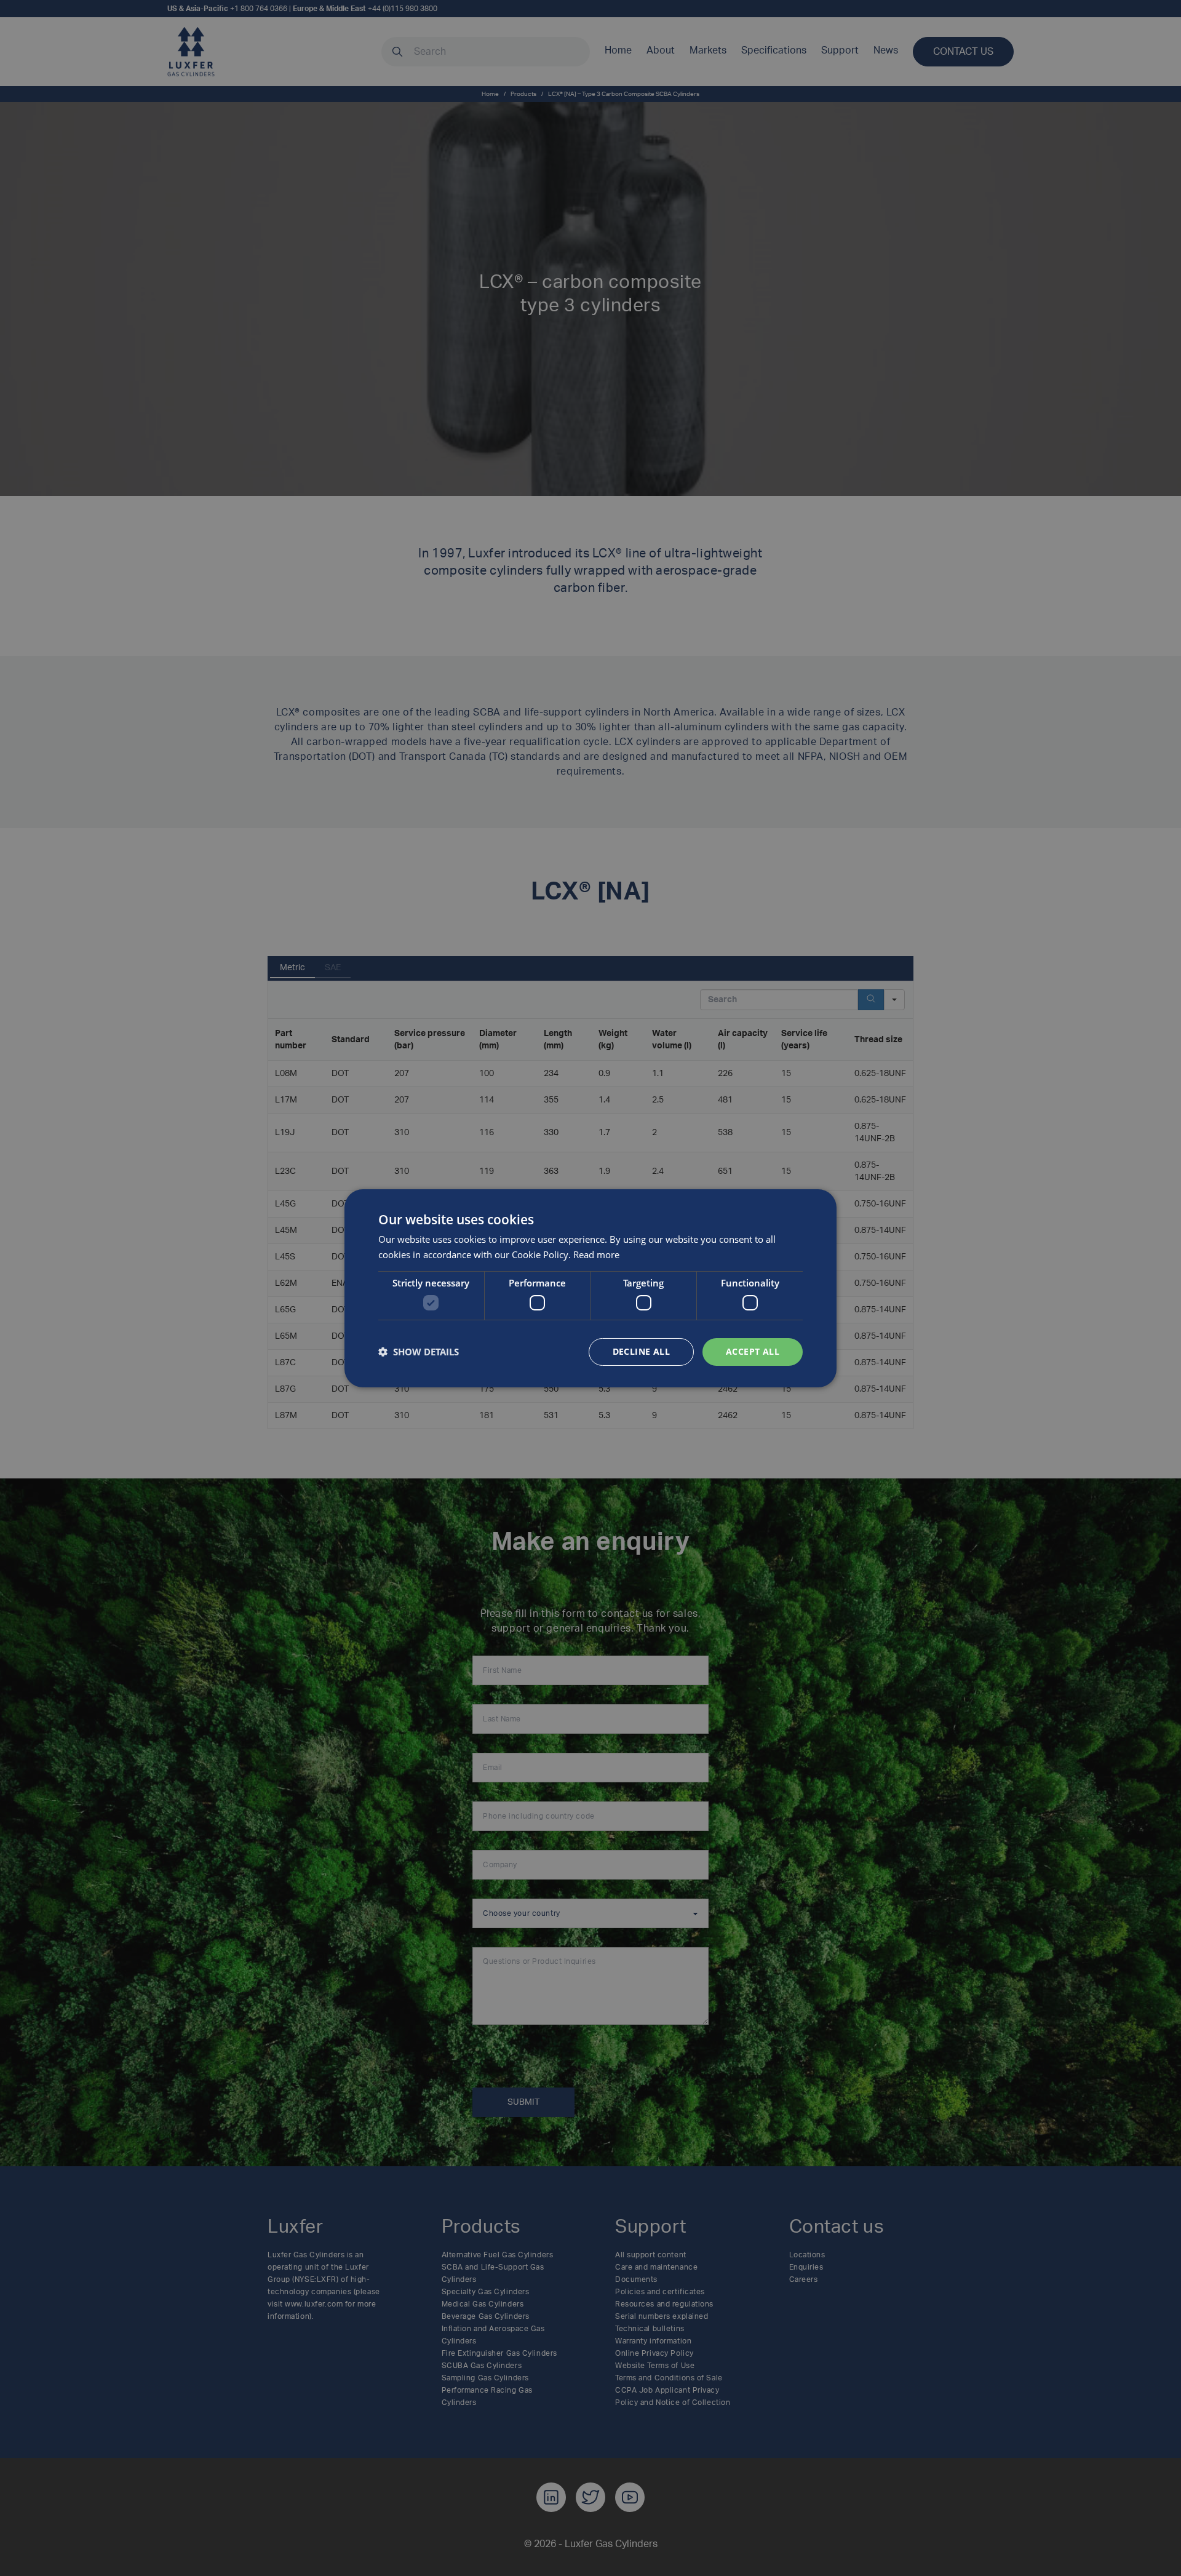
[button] (419, 1352)
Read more (596, 1254)
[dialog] (590, 1288)
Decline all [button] (641, 1351)
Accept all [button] (753, 1351)
